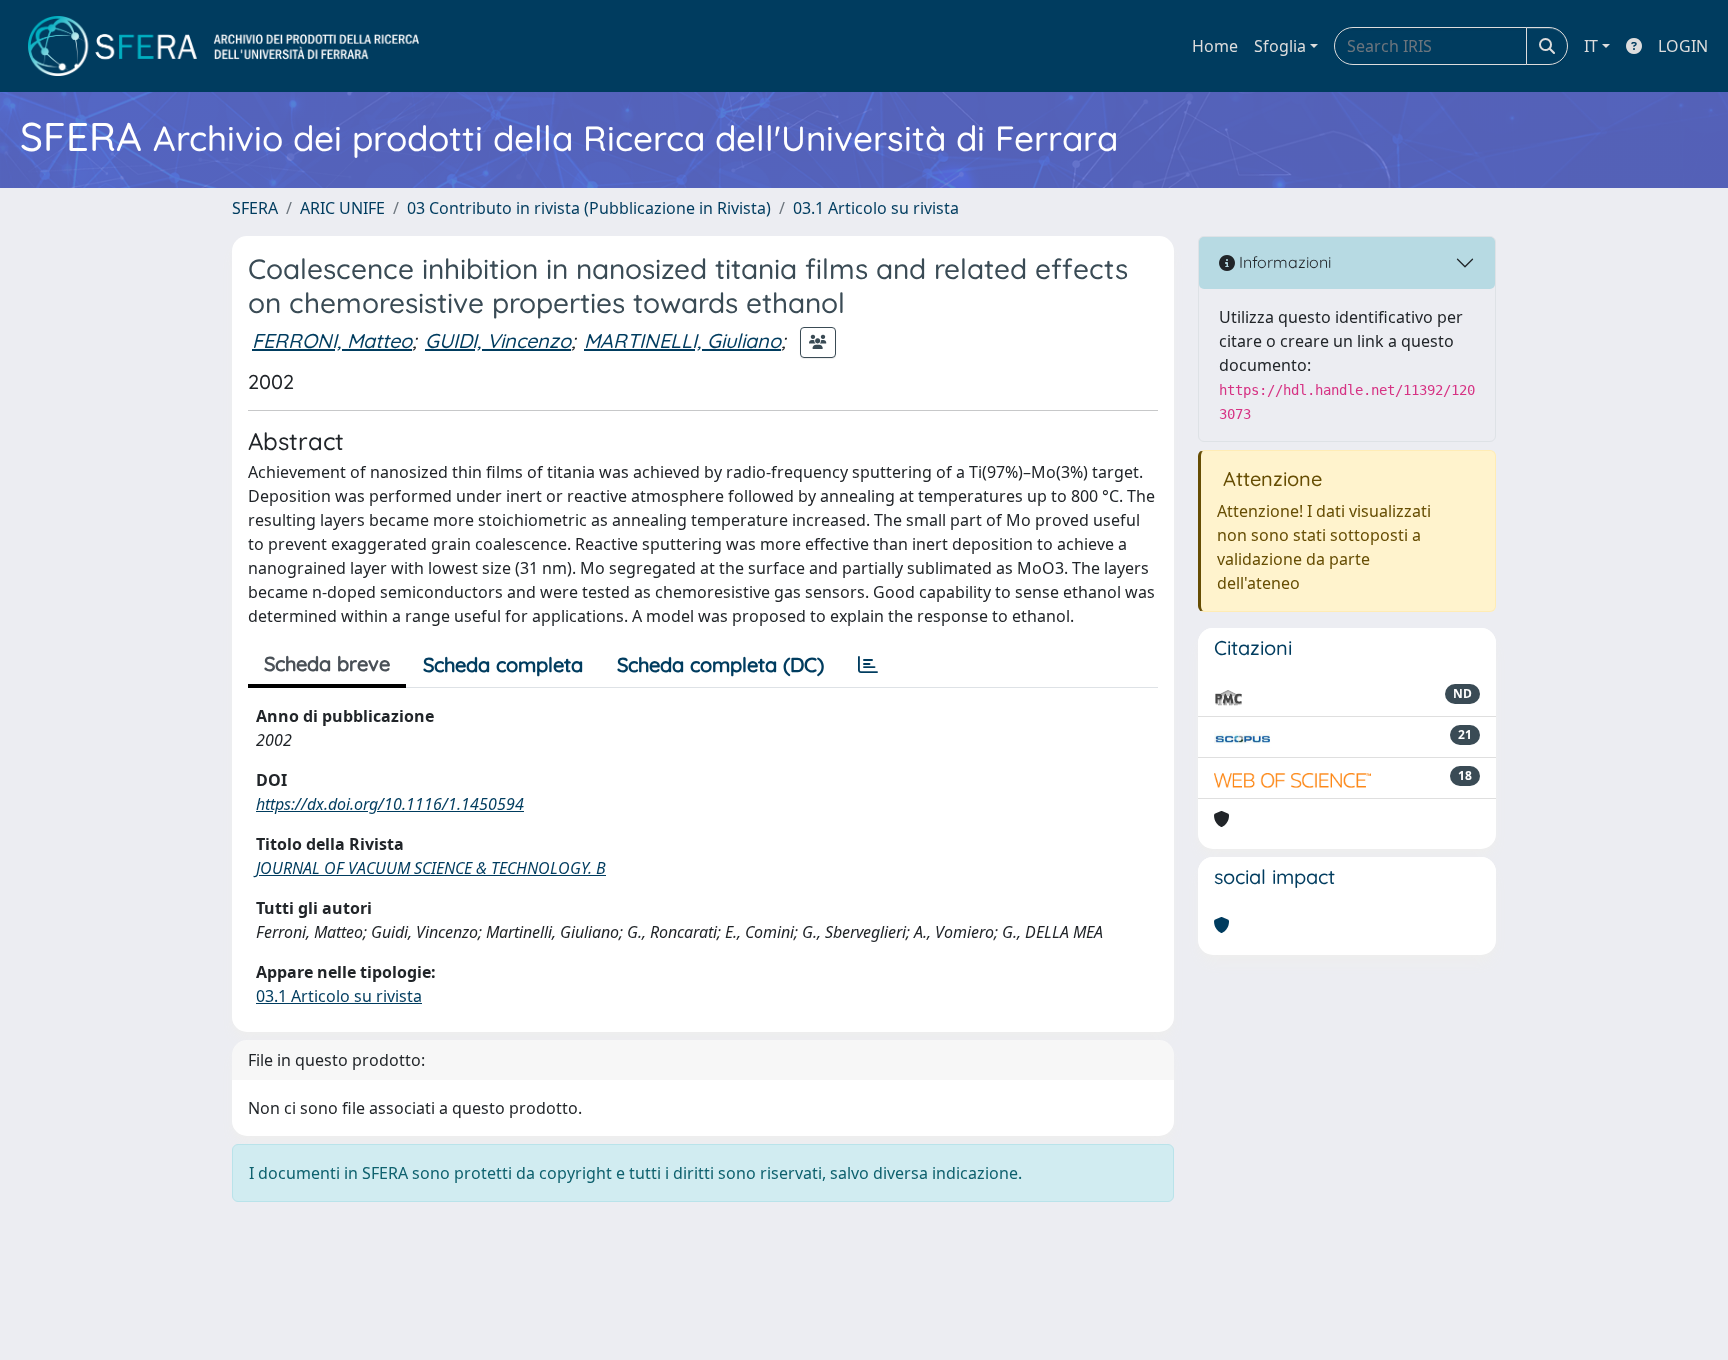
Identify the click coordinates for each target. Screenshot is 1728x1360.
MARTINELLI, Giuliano (682, 340)
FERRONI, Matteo (332, 340)
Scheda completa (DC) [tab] (720, 664)
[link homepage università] (223, 46)
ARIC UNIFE (342, 208)
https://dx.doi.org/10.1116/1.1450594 (390, 804)
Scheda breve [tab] (327, 663)
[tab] (868, 665)
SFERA (255, 208)
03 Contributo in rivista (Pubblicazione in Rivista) (589, 208)
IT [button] (1591, 46)
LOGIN (1683, 46)
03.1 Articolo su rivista (876, 208)
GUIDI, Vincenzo (498, 340)
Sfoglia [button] (1280, 46)
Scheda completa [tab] (503, 664)
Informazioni (1283, 262)
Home (1215, 46)
